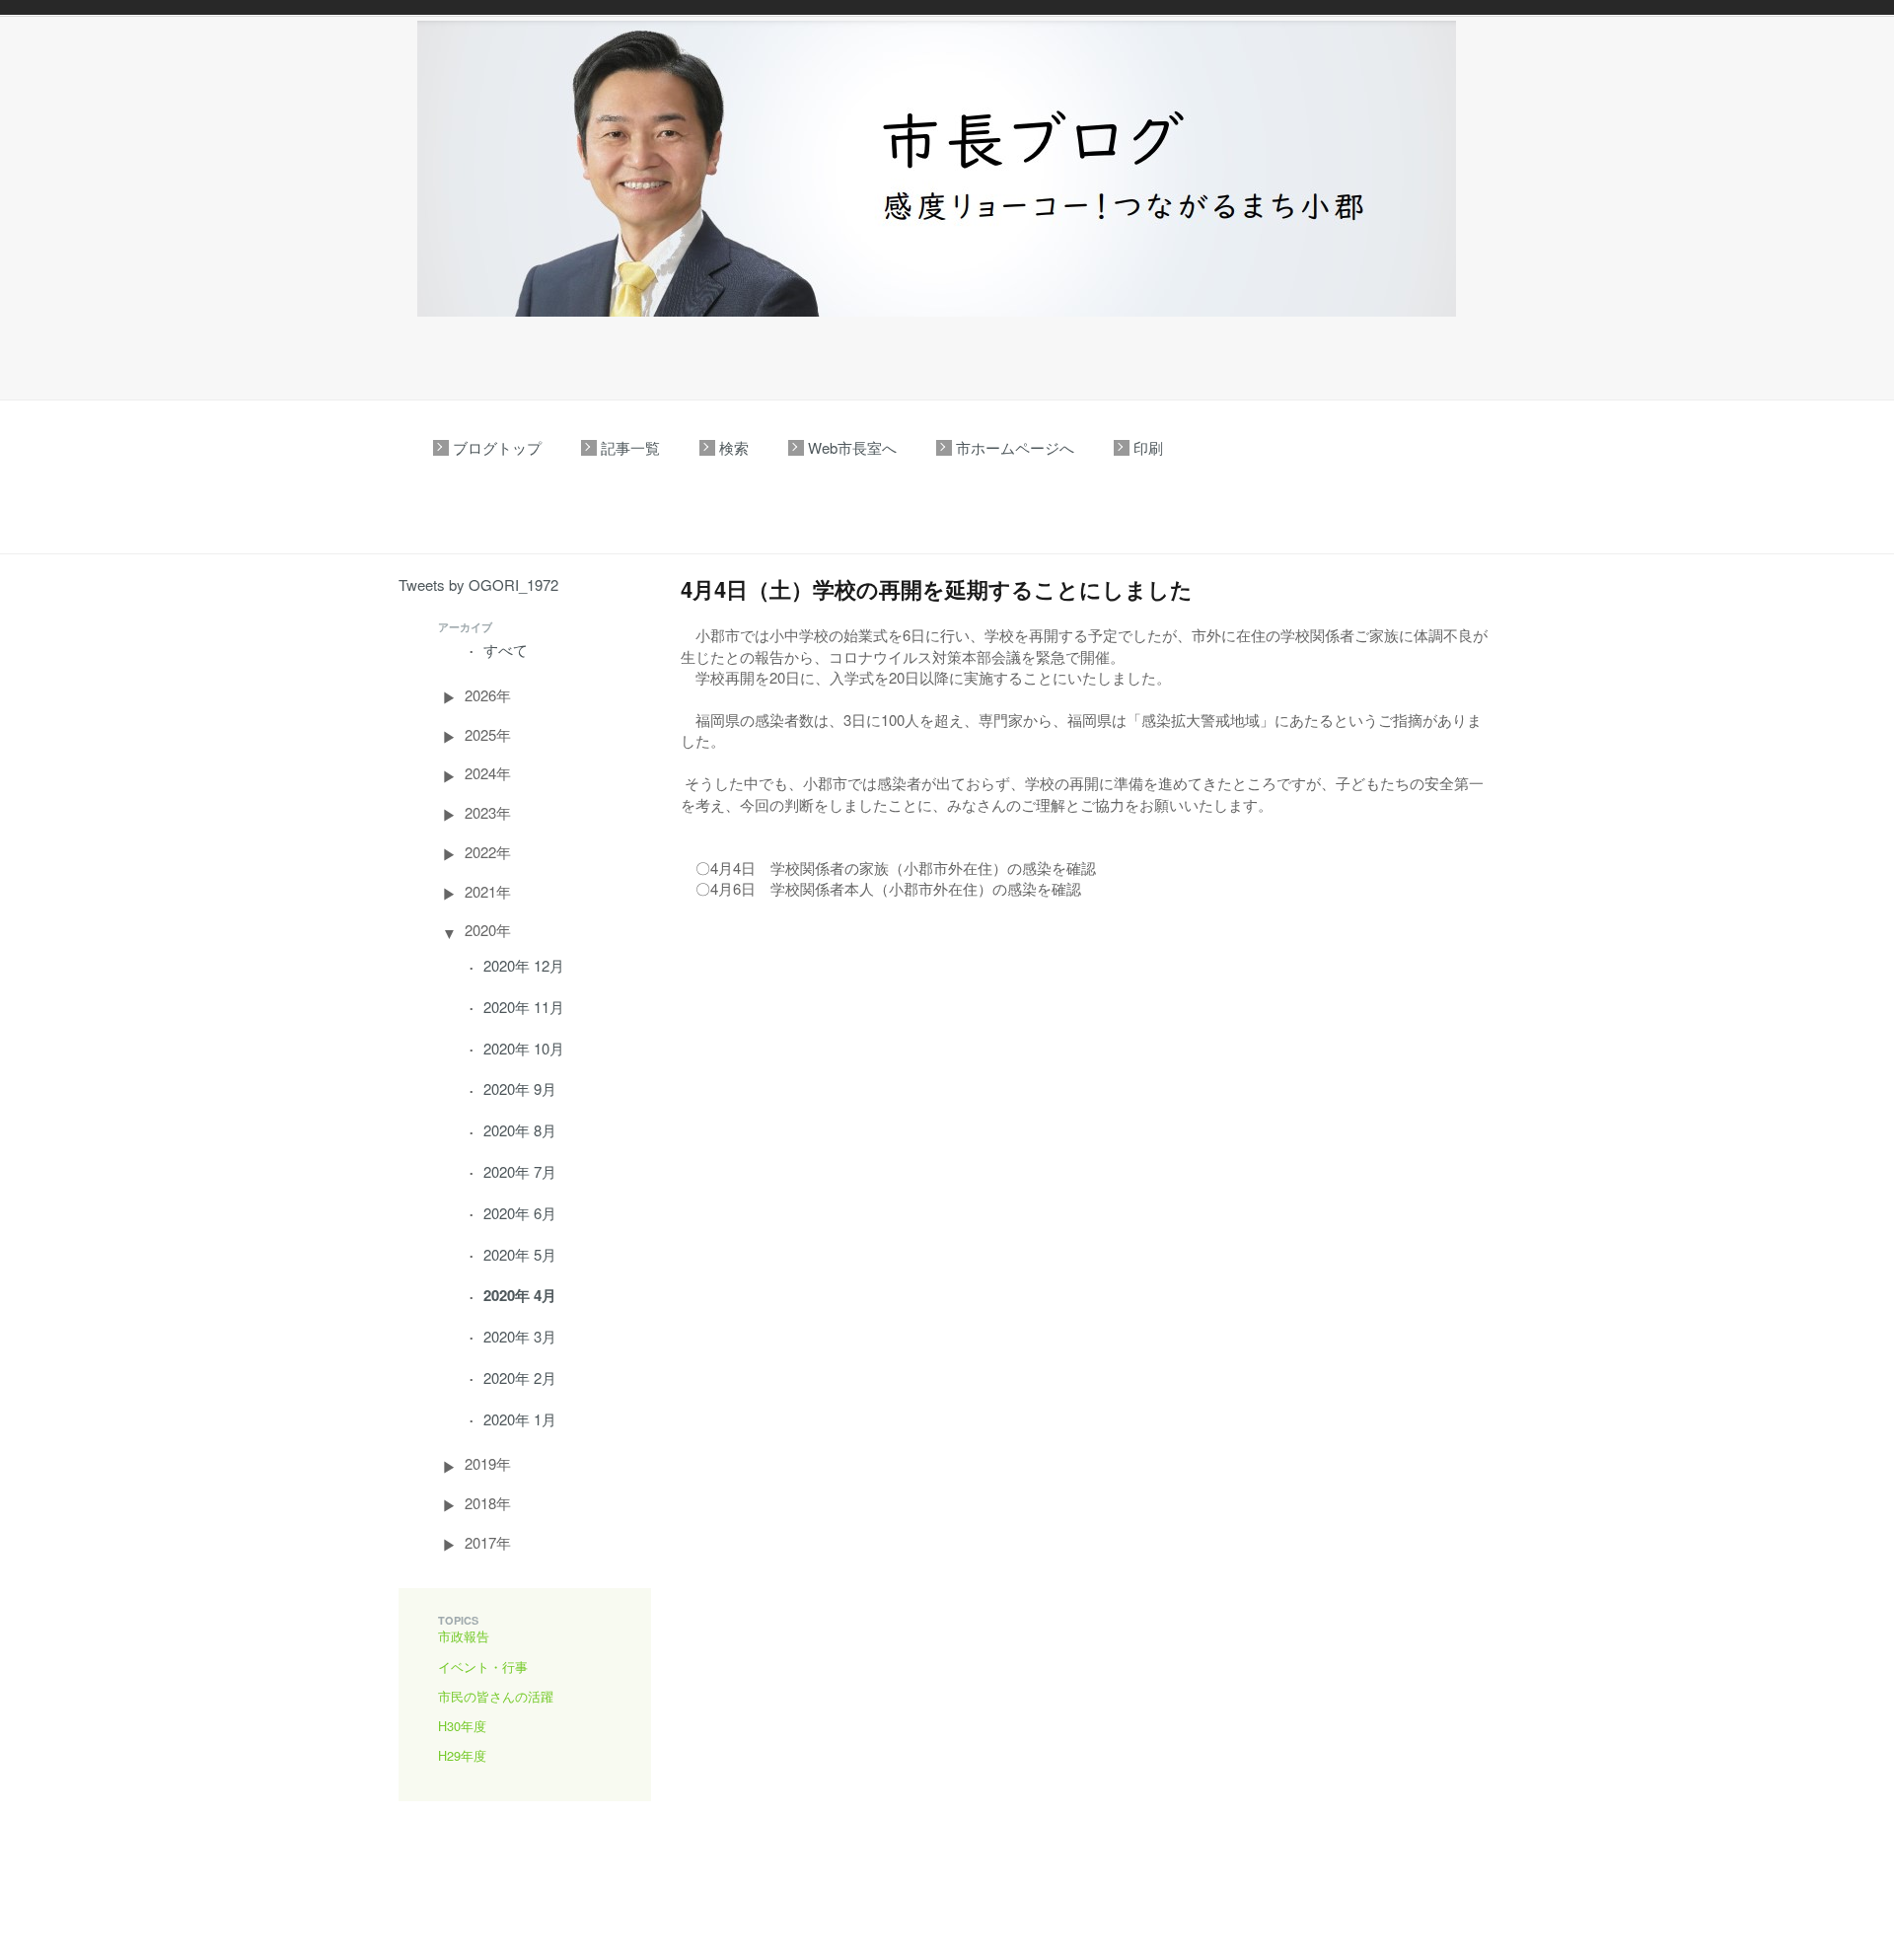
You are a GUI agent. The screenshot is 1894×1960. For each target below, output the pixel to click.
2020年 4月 (520, 1295)
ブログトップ (497, 447)
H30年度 (462, 1726)
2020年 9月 (520, 1089)
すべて (506, 650)
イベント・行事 (483, 1667)
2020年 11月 (524, 1007)
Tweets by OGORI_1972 (478, 584)
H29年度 (462, 1755)
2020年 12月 (524, 965)
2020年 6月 (520, 1213)
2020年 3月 (520, 1336)
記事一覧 (630, 447)
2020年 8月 (520, 1130)
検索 (734, 447)
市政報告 (464, 1636)
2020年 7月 (520, 1171)
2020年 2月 (520, 1378)
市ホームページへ (1015, 447)
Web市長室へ (852, 447)
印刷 (1148, 447)
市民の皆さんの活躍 (496, 1696)
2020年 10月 (524, 1048)
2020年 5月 (520, 1254)
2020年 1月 (520, 1419)
